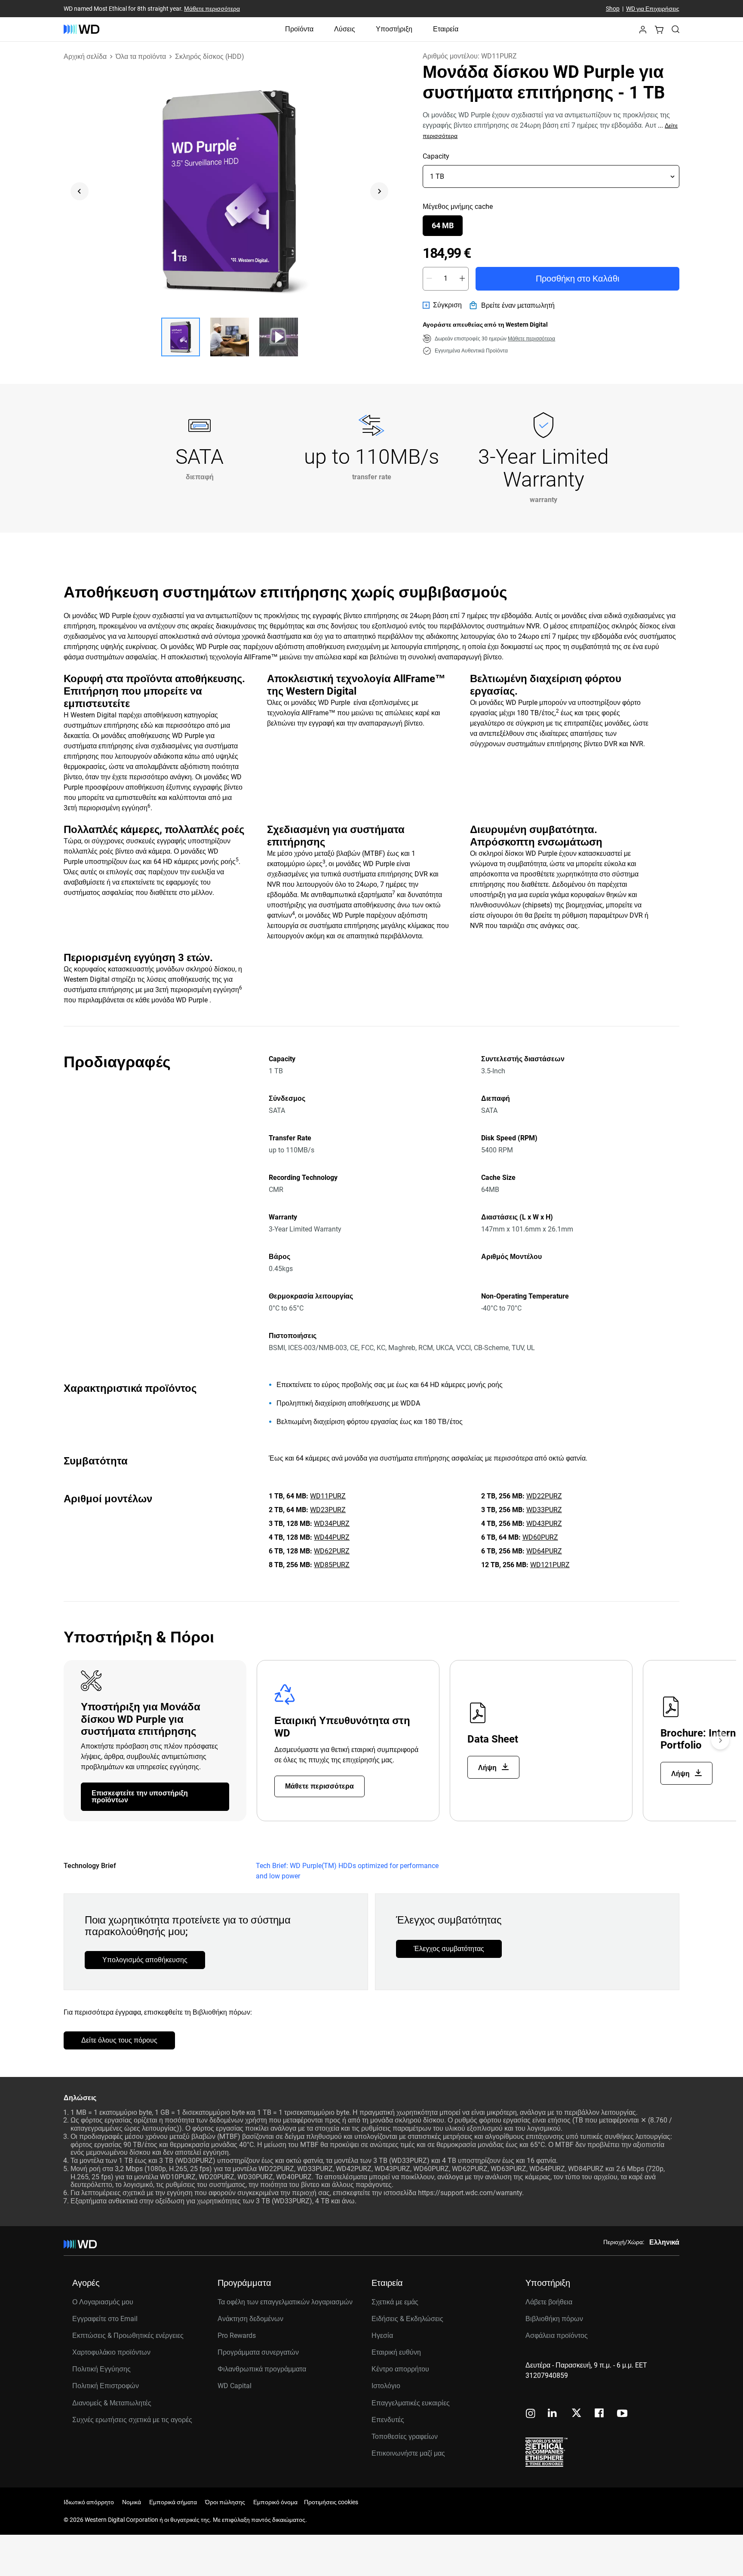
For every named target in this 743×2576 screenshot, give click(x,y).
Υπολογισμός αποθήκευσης (145, 1960)
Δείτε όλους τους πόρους (119, 2040)
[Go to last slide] (80, 191)
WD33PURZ (544, 1510)
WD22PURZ (544, 1496)
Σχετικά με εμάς (395, 2302)
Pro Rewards (237, 2336)
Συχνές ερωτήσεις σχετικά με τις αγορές (132, 2420)
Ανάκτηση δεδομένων (250, 2319)
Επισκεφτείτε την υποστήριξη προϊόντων (140, 1796)
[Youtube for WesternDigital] (622, 2414)
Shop (613, 9)
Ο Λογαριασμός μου (103, 2302)
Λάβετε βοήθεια (549, 2302)
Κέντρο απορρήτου (400, 2369)
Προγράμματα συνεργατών (258, 2352)
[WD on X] (576, 2414)
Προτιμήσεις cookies (331, 2502)
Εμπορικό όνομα (275, 2502)
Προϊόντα (299, 29)
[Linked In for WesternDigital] (553, 2414)
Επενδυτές (388, 2420)
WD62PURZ (332, 1551)
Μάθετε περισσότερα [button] (531, 339)
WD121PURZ (550, 1565)
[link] (442, 305)
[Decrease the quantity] (429, 279)
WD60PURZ (540, 1537)
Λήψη (488, 1768)
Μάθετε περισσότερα (212, 9)
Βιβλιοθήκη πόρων (554, 2319)
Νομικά (132, 2502)
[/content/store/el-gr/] (81, 29)
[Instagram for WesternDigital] (531, 2414)
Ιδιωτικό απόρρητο (89, 2502)
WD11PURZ (328, 1496)
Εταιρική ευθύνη (396, 2352)
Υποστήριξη (394, 29)
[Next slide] (379, 191)
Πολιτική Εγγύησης (101, 2369)
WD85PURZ (332, 1565)
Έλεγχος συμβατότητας (449, 1949)
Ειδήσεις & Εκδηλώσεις (407, 2319)
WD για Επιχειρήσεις (653, 9)
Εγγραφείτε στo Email (105, 2319)
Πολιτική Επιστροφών (106, 2386)
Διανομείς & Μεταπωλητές (112, 2403)
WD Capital (235, 2386)
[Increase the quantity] (462, 279)
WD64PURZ (544, 1551)
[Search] (675, 29)
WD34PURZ (332, 1524)
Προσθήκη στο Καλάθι (577, 279)
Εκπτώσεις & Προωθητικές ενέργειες (128, 2336)
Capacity (436, 156)
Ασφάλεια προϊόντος (557, 2336)
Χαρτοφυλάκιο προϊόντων (111, 2352)
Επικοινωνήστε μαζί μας (408, 2453)
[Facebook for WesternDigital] (600, 2414)
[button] (643, 32)
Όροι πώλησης (225, 2502)
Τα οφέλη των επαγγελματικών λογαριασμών (285, 2302)
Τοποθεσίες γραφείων (405, 2437)
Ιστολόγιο (386, 2386)
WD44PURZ (332, 1537)
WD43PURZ (544, 1524)
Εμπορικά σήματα (173, 2502)
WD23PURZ (328, 1510)
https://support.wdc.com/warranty (470, 2193)
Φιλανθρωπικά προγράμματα (262, 2369)
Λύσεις (345, 29)
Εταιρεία (446, 29)
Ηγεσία (382, 2336)
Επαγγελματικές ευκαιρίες (411, 2403)
